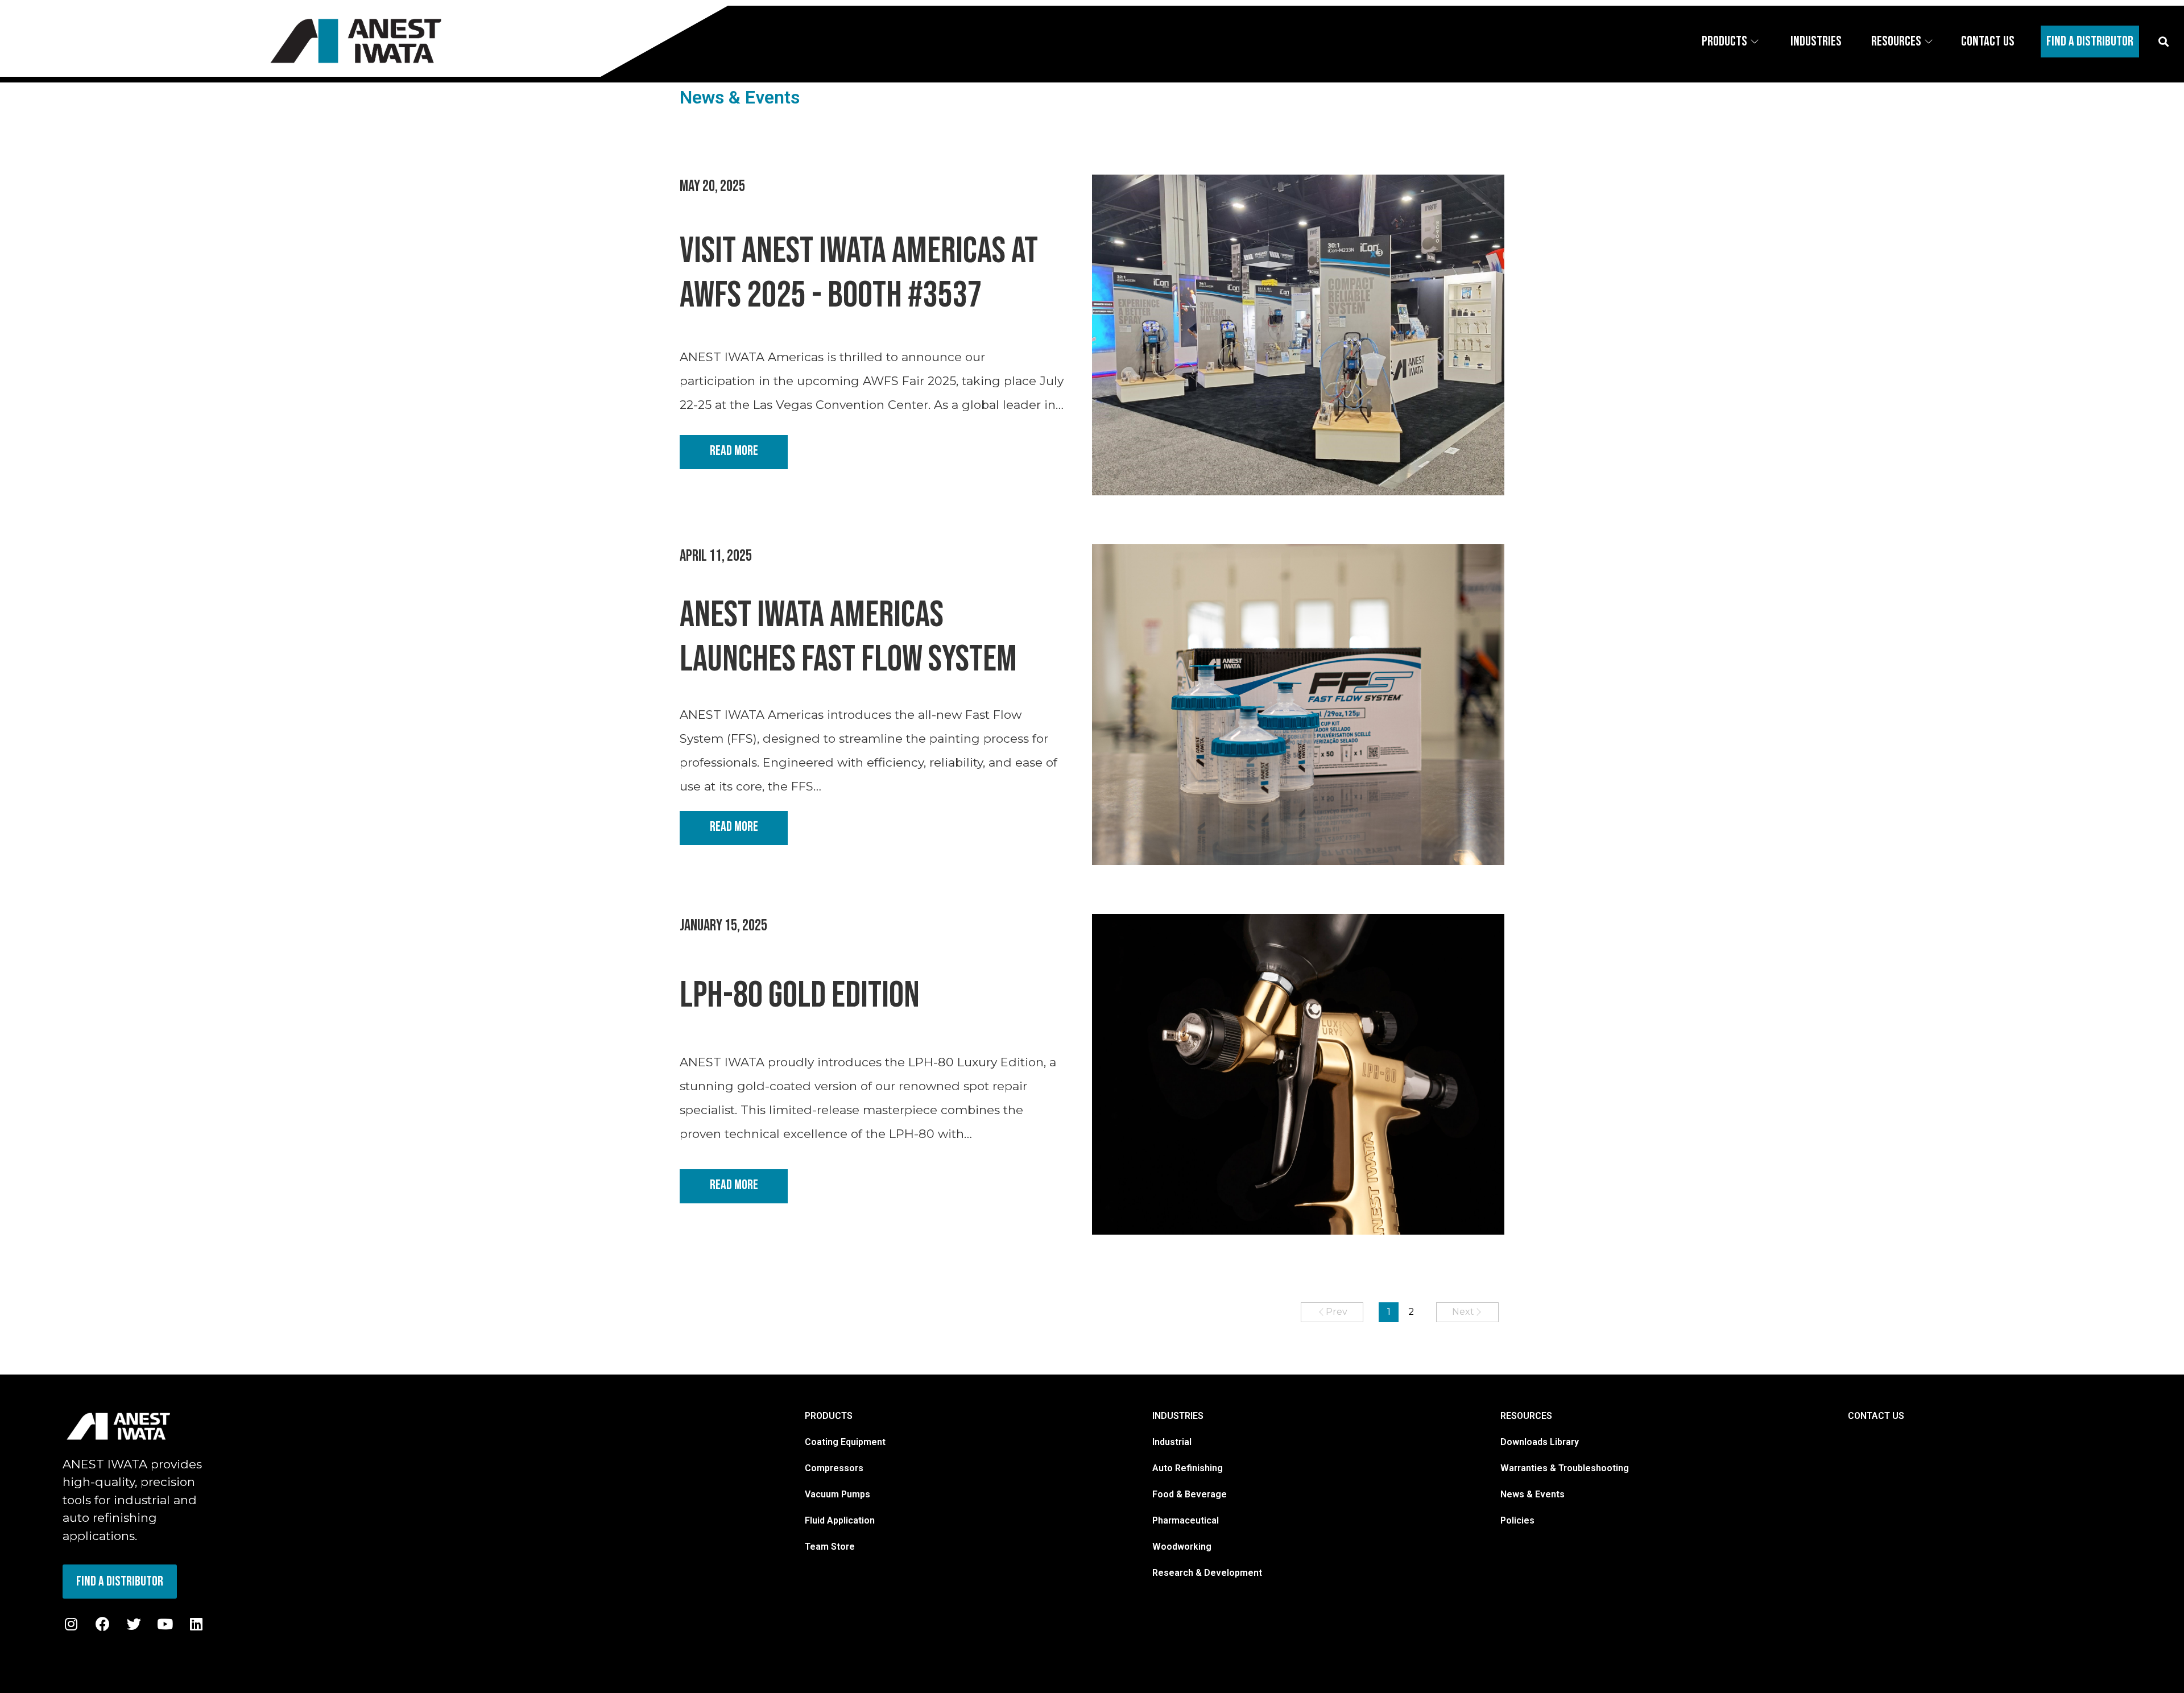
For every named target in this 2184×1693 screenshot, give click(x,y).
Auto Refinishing (1188, 1468)
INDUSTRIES (1178, 1416)
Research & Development (1207, 1573)
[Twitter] (134, 1624)
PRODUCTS (829, 1416)
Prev (1337, 1312)
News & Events (1532, 1494)
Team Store (830, 1547)
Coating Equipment (845, 1442)
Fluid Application (840, 1520)
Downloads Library (1540, 1442)
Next (1463, 1312)
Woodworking (1182, 1547)
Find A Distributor (2090, 41)
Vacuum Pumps (837, 1494)
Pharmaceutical (1186, 1520)
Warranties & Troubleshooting (1565, 1468)
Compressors (834, 1468)
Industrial (1172, 1442)
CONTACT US (1876, 1416)
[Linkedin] (196, 1624)
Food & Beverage (1190, 1494)
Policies (1517, 1520)
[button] (2163, 41)
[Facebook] (102, 1624)
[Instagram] (71, 1624)
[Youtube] (165, 1624)
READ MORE (734, 451)
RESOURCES (1526, 1416)
